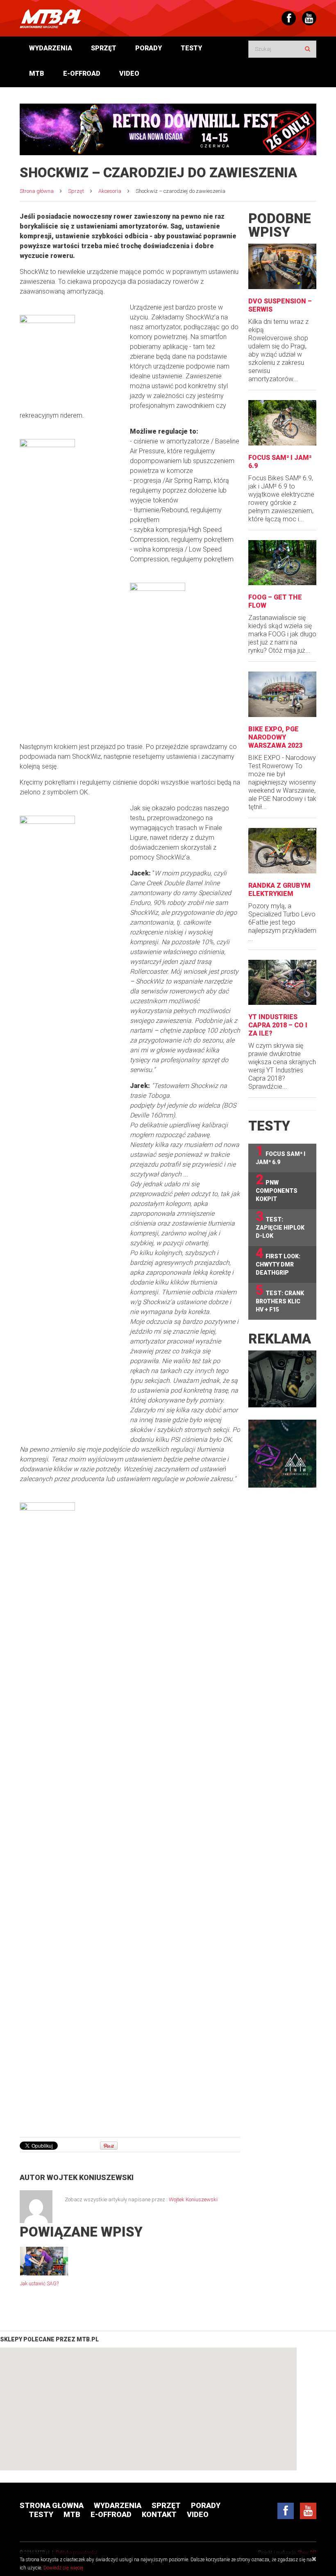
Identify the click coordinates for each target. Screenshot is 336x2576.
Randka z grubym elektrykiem (279, 890)
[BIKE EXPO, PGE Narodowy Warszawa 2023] (282, 694)
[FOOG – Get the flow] (282, 563)
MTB (37, 74)
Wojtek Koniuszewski (90, 2177)
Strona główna (37, 191)
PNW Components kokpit (277, 1187)
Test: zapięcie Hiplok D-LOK (280, 1224)
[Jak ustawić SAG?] (44, 2261)
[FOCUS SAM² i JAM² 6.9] (282, 423)
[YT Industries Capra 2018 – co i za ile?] (282, 983)
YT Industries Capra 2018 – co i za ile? (278, 1025)
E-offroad (82, 74)
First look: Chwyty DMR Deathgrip (278, 1261)
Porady (149, 48)
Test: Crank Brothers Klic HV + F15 (280, 1298)
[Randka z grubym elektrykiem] (282, 851)
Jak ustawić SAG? (39, 2284)
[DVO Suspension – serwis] (282, 266)
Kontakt (159, 2514)
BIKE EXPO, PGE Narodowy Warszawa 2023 (275, 737)
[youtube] (308, 2511)
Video (129, 74)
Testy (191, 48)
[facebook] (286, 2511)
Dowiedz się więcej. (64, 2568)
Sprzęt (104, 48)
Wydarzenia (51, 48)
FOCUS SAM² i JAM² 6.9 (280, 1155)
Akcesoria (110, 191)
